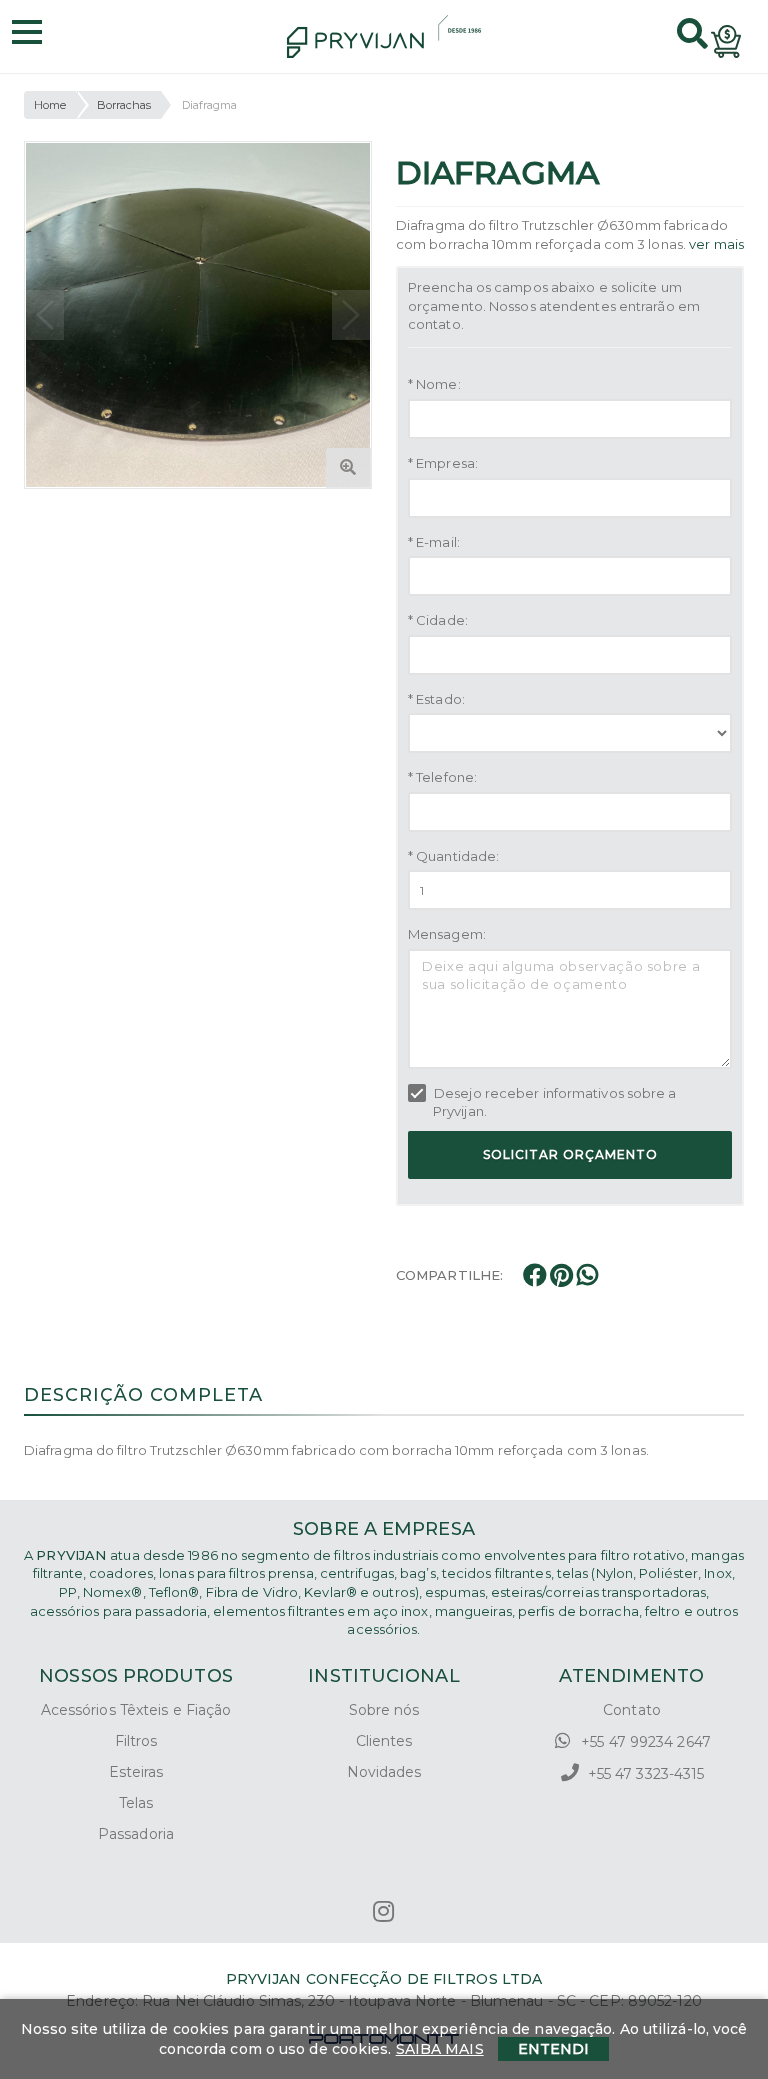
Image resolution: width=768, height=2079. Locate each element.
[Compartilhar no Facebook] (536, 1279)
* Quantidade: (453, 856)
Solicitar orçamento (570, 1154)
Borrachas (124, 105)
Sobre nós (384, 1710)
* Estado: (436, 699)
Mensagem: (447, 934)
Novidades (384, 1772)
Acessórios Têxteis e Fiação (136, 1710)
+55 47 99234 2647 (644, 1742)
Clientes (384, 1741)
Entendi (554, 2049)
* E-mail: (434, 542)
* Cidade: (438, 620)
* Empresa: (443, 463)
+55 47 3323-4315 (644, 1774)
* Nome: (434, 384)
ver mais (716, 244)
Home (50, 105)
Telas (136, 1803)
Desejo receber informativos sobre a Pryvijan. (554, 1102)
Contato (632, 1710)
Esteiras (136, 1772)
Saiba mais (440, 2049)
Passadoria (136, 1834)
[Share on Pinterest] (563, 1279)
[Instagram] (384, 1912)
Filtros (136, 1741)
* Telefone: (442, 777)
